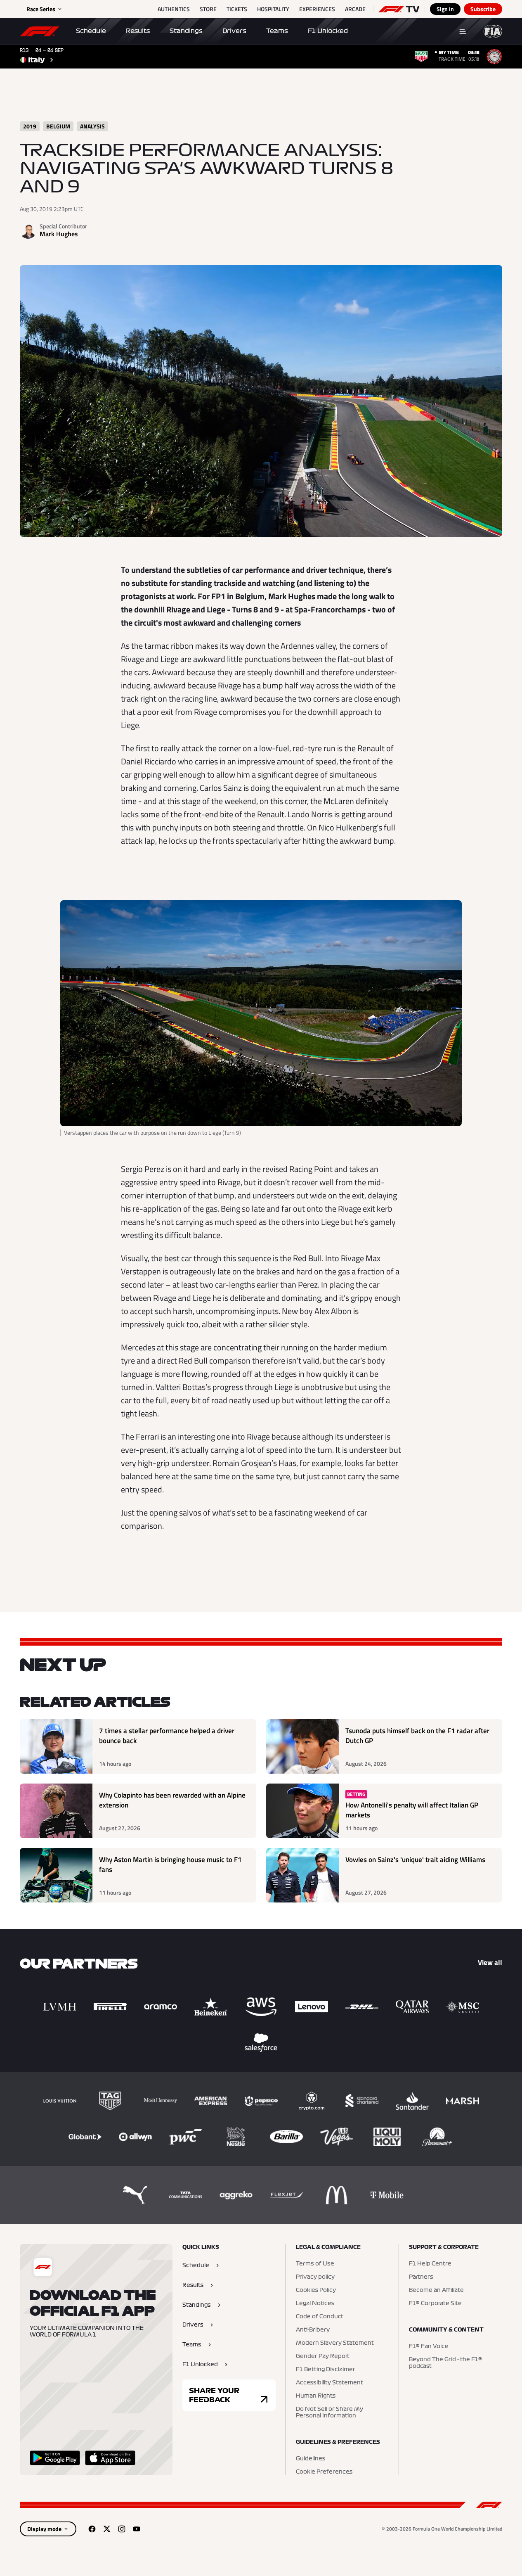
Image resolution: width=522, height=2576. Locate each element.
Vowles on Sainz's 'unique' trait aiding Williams (415, 1860)
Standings (186, 31)
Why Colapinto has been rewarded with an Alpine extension (172, 1800)
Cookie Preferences (324, 2472)
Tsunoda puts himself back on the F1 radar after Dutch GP (417, 1736)
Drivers (234, 31)
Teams (277, 31)
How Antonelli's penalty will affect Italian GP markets (412, 1810)
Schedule (91, 31)
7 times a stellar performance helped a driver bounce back (167, 1736)
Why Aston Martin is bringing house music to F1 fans (170, 1865)
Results (138, 31)
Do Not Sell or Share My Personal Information (329, 2412)
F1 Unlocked (328, 31)
